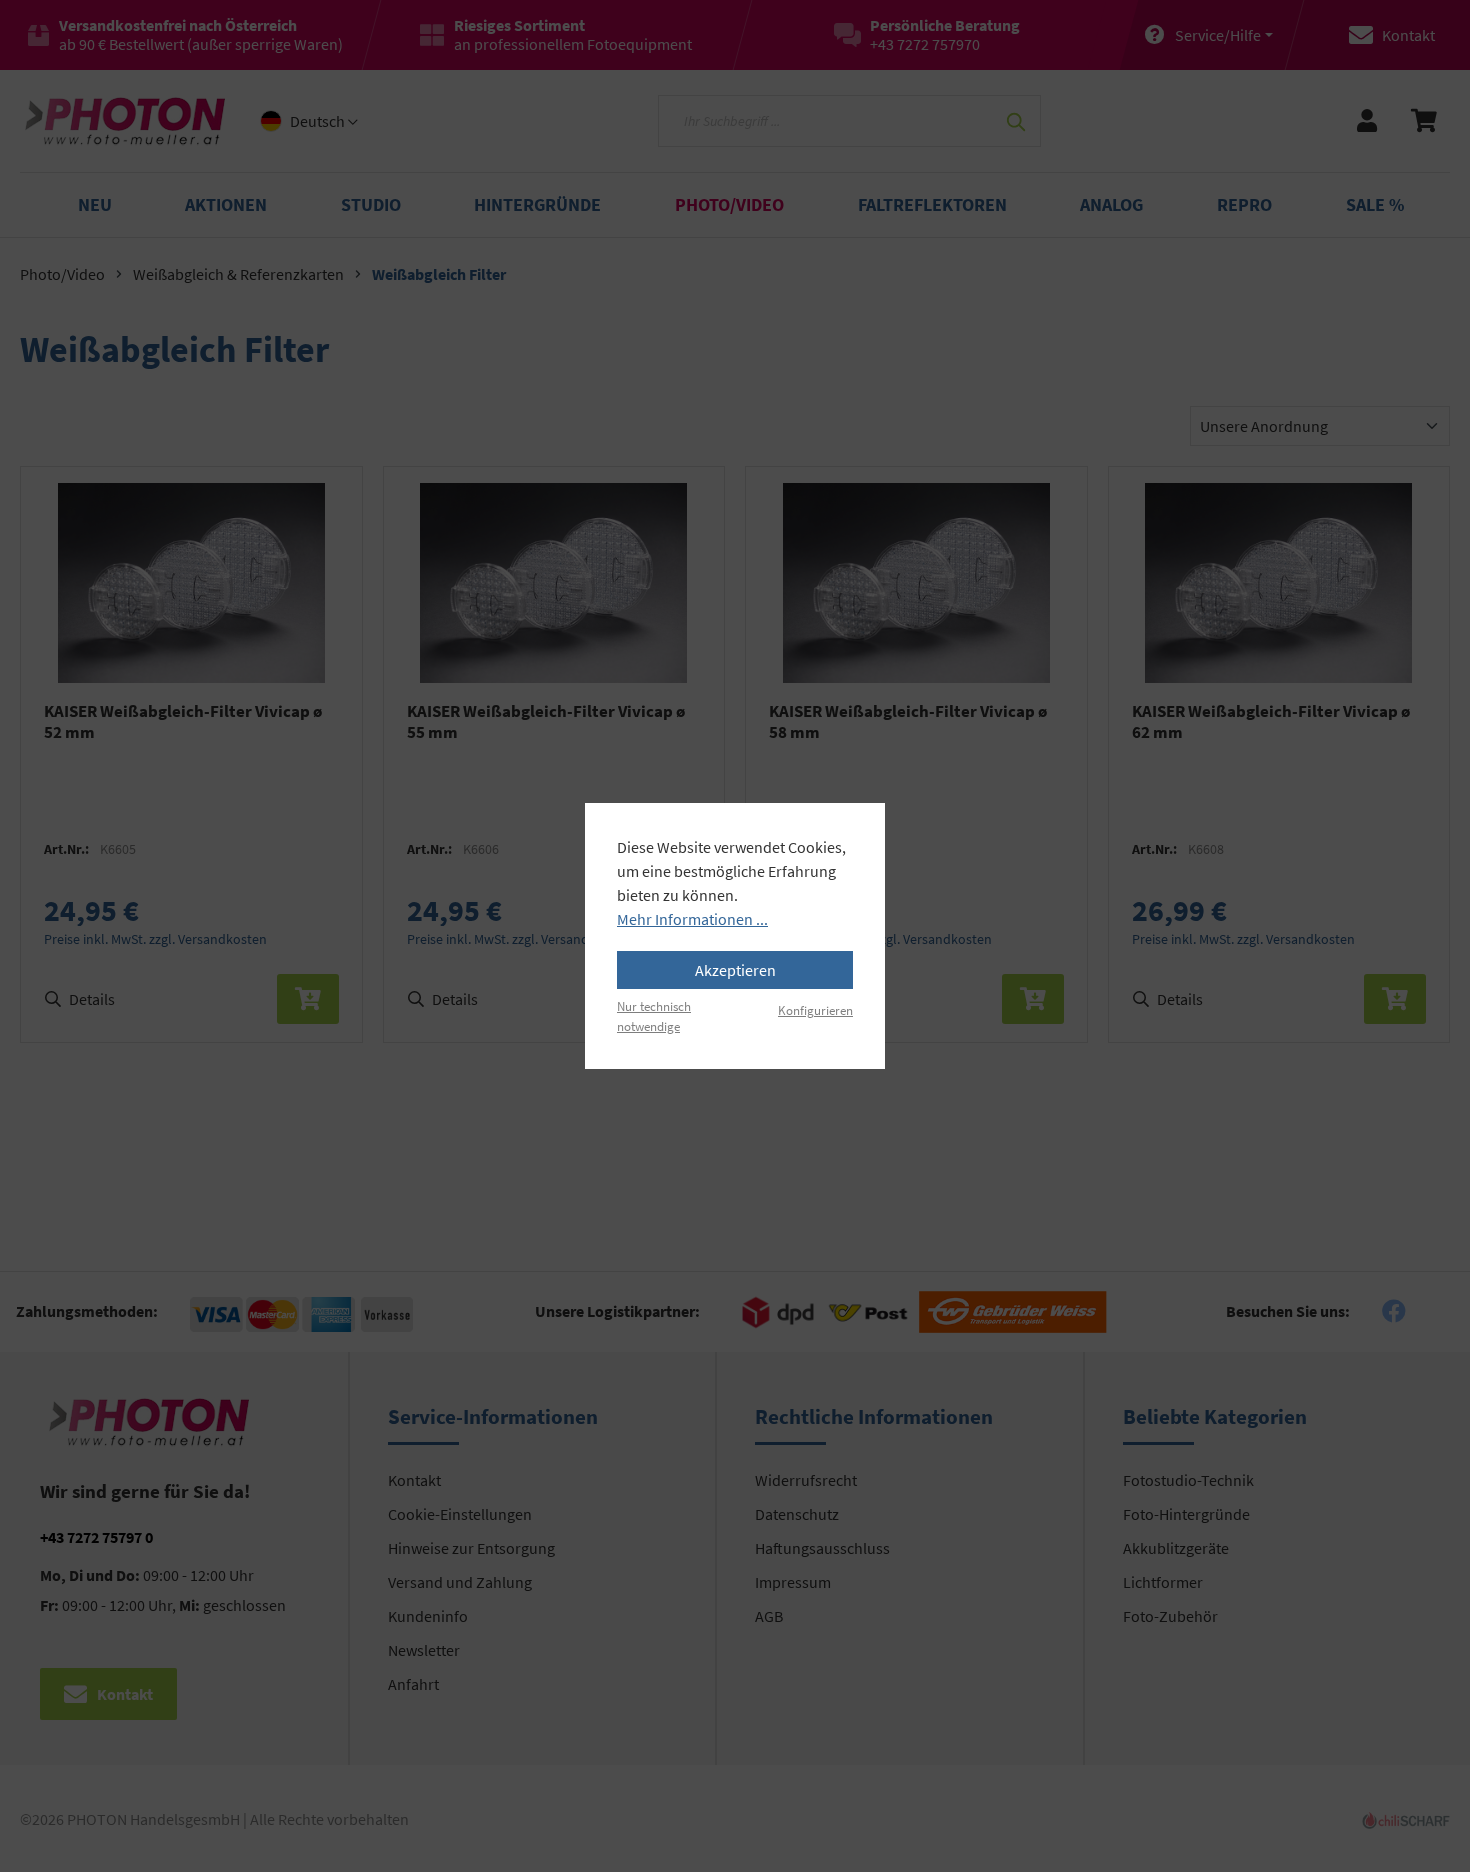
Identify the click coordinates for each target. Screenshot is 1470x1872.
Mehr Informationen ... (692, 919)
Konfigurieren (815, 1010)
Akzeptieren (735, 970)
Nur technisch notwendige (654, 1015)
